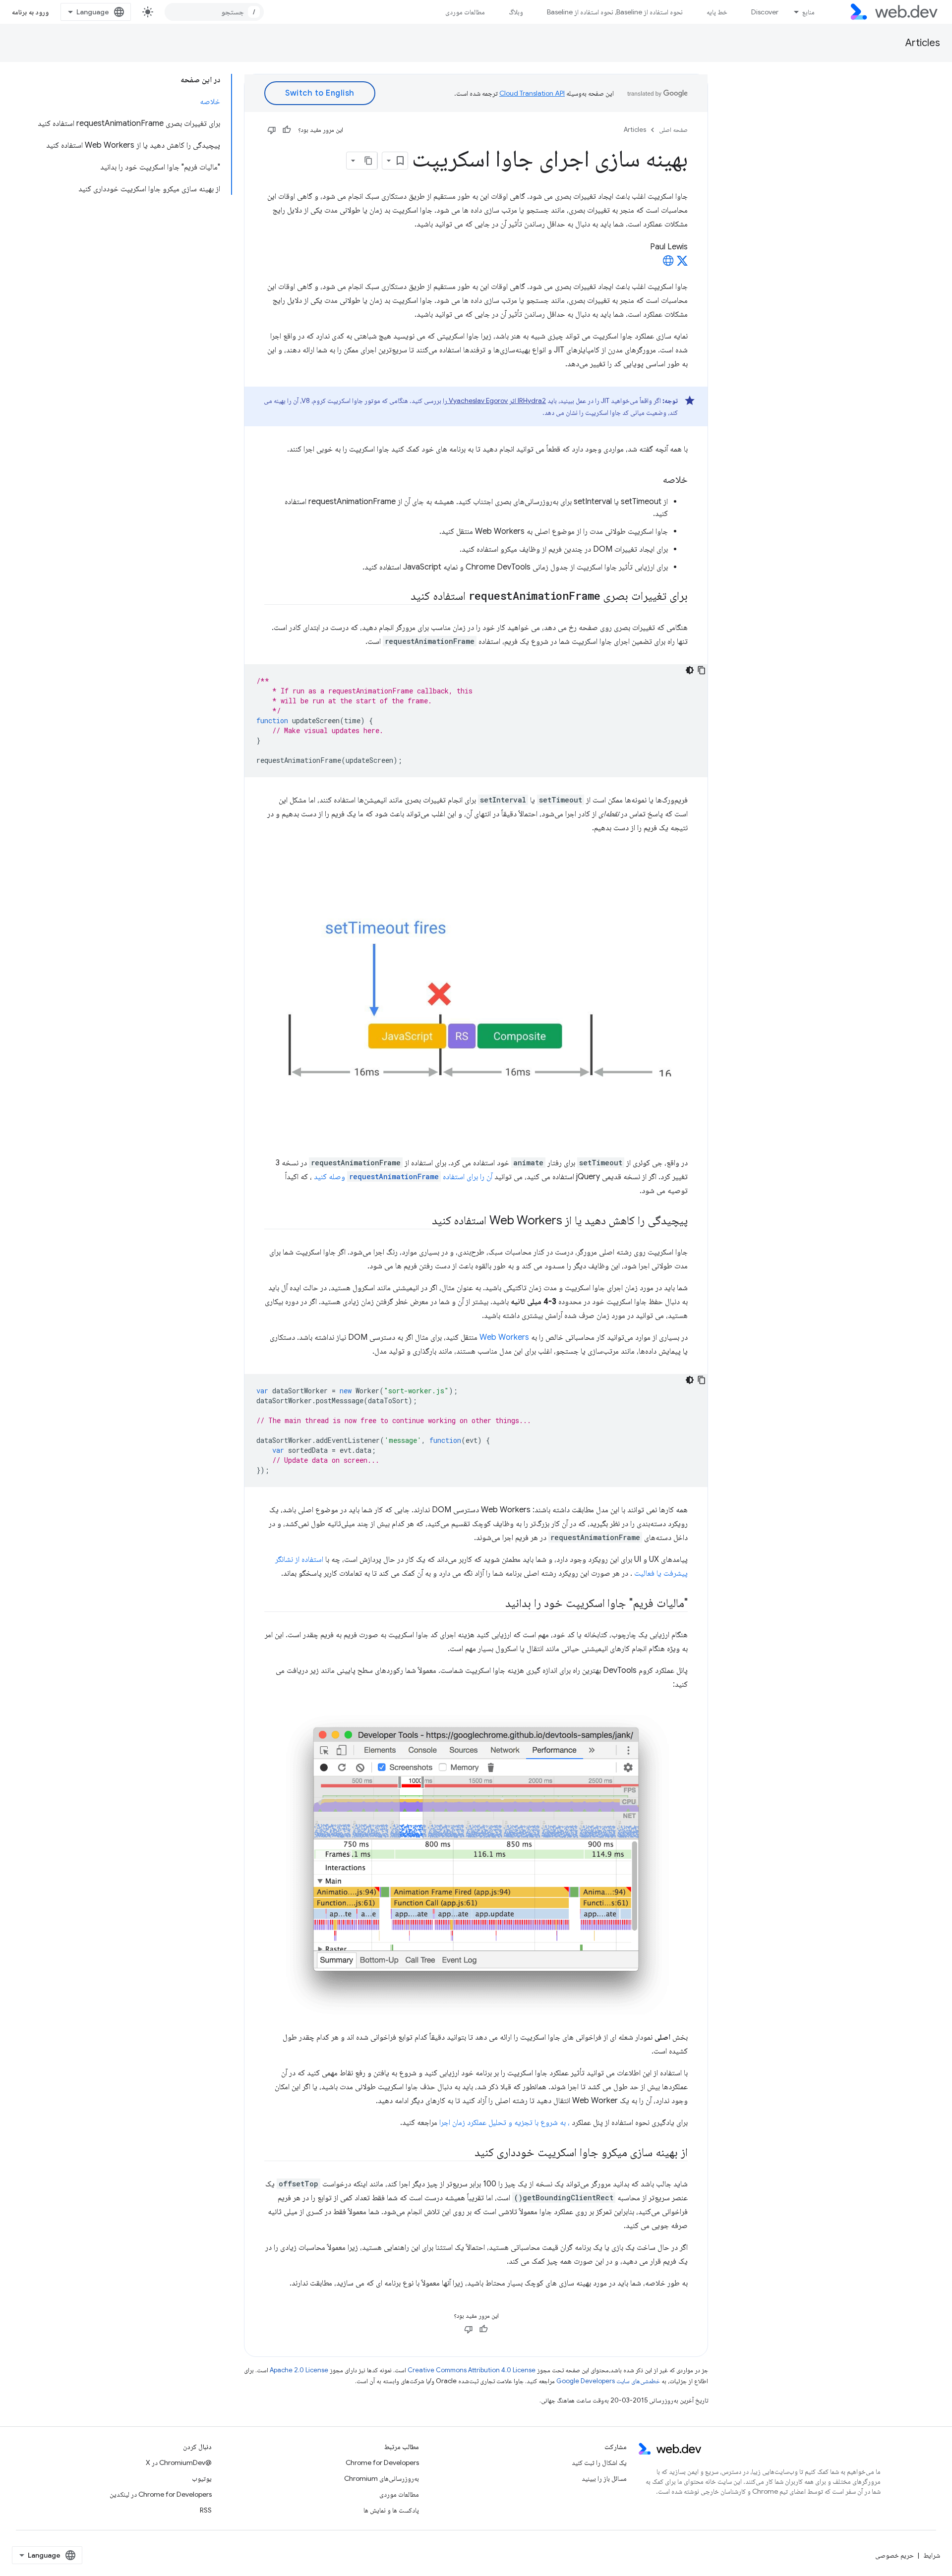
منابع (808, 12)
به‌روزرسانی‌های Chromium (382, 2478)
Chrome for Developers (382, 2462)
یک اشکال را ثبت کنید (599, 2462)
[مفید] (287, 130)
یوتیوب (202, 2478)
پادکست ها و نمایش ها (391, 2510)
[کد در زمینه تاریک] (690, 670)
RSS (206, 2510)
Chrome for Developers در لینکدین (161, 2494)
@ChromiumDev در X (179, 2462)
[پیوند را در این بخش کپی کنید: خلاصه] (654, 480)
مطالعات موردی (465, 12)
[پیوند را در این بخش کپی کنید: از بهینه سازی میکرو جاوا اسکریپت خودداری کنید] (466, 2153)
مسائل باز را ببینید (604, 2478)
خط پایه (717, 12)
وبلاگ (516, 12)
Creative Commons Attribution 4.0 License (472, 2370)
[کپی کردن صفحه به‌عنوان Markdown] (368, 161)
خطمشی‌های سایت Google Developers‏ (608, 2381)
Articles (923, 43)
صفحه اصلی (673, 130)
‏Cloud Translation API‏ (532, 93)
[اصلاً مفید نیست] (272, 130)
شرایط (932, 2555)
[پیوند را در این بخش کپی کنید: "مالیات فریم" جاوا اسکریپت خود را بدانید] (496, 1604)
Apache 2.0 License (299, 2370)
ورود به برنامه (30, 12)
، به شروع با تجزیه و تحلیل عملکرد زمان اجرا (505, 2122)
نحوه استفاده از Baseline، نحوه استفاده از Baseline (615, 12)
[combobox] (214, 12)
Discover (765, 12)
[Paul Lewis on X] (682, 264)
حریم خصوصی (894, 2555)
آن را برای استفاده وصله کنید (403, 1177)
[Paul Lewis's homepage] (668, 264)
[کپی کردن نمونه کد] (702, 670)
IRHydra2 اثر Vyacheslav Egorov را (494, 401)
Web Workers (504, 1337)
